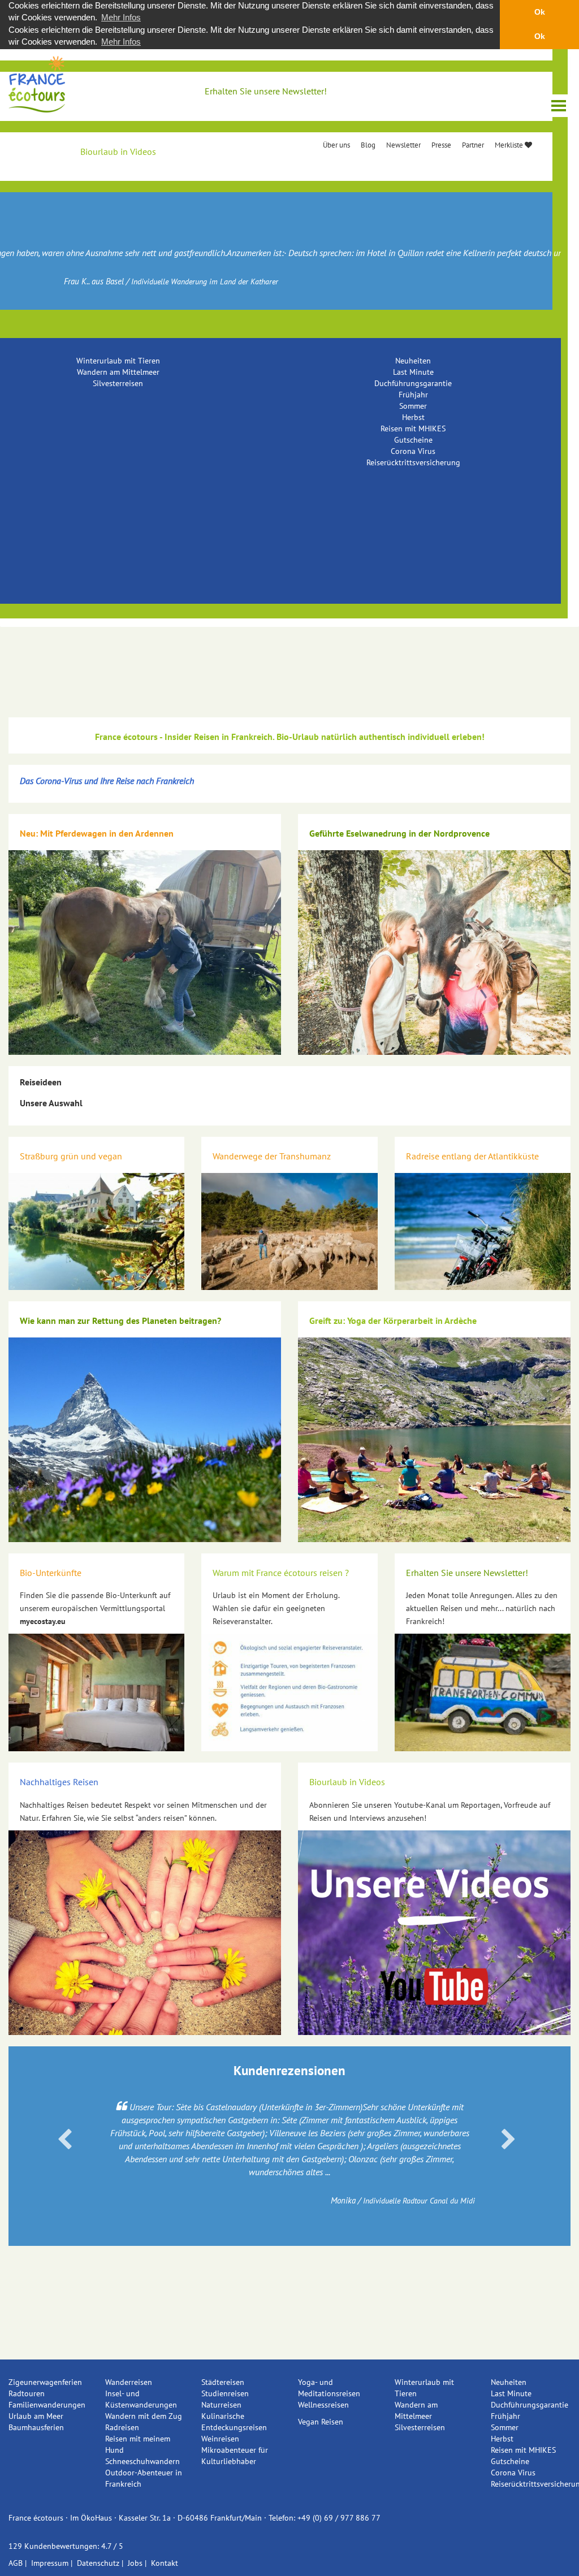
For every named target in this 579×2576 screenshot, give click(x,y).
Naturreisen (221, 2405)
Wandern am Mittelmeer (118, 372)
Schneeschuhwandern (142, 2461)
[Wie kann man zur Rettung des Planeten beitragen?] (145, 1440)
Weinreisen (220, 2439)
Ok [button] (540, 12)
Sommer (413, 406)
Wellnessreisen (323, 2405)
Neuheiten (413, 361)
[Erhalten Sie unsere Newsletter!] (483, 1692)
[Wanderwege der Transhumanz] (289, 1232)
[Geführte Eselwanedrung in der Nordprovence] (434, 953)
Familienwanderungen (47, 2405)
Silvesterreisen (118, 383)
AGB (16, 2563)
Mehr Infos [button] (121, 17)
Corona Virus (413, 451)
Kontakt (165, 2563)
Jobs (135, 2563)
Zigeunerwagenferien (45, 2382)
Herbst (413, 417)
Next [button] (508, 2140)
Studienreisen (225, 2393)
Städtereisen (223, 2382)
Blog (368, 145)
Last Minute (413, 372)
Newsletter (403, 145)
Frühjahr (413, 395)
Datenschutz (98, 2563)
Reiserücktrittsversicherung (413, 462)
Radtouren (27, 2393)
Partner (473, 145)
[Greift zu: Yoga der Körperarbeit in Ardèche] (434, 1440)
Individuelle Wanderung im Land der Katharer (205, 282)
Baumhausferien (36, 2427)
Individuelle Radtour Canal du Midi (419, 2201)
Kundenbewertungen (61, 2546)
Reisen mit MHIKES (413, 428)
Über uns (336, 145)
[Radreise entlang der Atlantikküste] (483, 1232)
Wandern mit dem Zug (144, 2416)
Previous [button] (65, 2140)
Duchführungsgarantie (413, 383)
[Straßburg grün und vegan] (96, 1232)
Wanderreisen (129, 2382)
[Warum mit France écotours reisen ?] (289, 1692)
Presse (441, 145)
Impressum (50, 2563)
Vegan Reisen (321, 2422)
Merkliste (510, 145)
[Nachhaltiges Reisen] (145, 1933)
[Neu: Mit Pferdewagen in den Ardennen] (145, 953)
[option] (289, 2153)
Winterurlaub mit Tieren (118, 361)
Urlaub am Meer (36, 2416)
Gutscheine (413, 440)
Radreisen (122, 2427)
